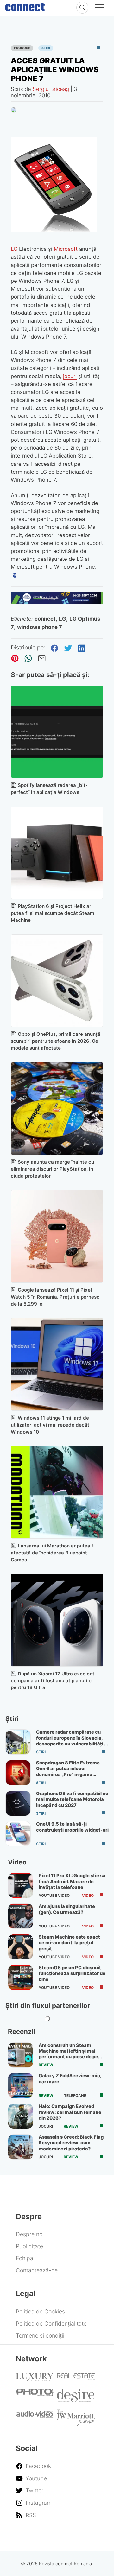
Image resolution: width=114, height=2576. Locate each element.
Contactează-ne (37, 2270)
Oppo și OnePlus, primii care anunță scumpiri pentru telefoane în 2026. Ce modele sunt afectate (56, 1041)
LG (14, 249)
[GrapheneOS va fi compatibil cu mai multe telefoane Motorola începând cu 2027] (18, 1803)
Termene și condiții (40, 2335)
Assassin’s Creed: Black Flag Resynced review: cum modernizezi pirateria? (71, 2143)
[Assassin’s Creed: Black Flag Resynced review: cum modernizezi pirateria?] (21, 2147)
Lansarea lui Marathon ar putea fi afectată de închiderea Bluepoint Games (53, 1553)
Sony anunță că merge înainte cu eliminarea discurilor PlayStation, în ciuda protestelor (52, 1169)
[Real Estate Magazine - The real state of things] (76, 2378)
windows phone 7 (40, 627)
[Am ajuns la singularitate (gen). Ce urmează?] (21, 1916)
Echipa (25, 2258)
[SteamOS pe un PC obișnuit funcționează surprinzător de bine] (21, 1978)
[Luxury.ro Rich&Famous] (35, 2379)
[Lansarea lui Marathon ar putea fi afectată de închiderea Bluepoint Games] (57, 1492)
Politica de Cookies (40, 2311)
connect (45, 619)
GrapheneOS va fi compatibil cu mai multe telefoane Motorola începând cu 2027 (72, 1799)
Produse (22, 48)
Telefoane (75, 2096)
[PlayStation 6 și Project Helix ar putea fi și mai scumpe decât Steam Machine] (57, 853)
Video (88, 1896)
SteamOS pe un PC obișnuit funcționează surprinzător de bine (72, 1974)
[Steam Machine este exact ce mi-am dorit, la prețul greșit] (21, 1947)
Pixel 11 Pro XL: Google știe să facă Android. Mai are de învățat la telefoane (72, 1881)
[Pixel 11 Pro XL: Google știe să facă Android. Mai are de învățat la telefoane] (21, 1885)
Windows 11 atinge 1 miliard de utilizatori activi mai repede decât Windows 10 (50, 1425)
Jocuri (46, 2126)
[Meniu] (100, 8)
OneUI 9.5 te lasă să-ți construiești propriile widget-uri (72, 1827)
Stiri (46, 48)
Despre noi (30, 2234)
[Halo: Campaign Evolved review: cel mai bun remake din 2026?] (21, 2116)
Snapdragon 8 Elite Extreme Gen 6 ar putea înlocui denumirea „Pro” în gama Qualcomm (68, 1772)
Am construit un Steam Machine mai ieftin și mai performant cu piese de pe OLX (68, 2054)
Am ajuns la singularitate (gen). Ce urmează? (67, 1909)
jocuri (70, 376)
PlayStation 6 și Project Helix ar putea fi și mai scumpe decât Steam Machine (53, 913)
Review (46, 2065)
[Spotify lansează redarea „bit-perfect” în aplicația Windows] (57, 732)
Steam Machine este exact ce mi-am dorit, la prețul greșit (69, 1943)
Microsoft (66, 249)
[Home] (25, 6)
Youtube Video (54, 1896)
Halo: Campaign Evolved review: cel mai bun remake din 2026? (70, 2112)
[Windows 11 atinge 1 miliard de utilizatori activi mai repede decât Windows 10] (57, 1364)
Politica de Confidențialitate (51, 2323)
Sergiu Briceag (51, 89)
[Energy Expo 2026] (57, 601)
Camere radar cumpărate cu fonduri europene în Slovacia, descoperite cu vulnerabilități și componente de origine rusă (72, 1741)
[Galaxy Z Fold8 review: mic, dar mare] (21, 2085)
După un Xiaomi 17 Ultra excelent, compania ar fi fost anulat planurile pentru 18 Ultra (53, 1681)
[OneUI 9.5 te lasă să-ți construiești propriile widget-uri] (18, 1834)
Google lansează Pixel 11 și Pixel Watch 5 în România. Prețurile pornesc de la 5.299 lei (55, 1297)
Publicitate (29, 2246)
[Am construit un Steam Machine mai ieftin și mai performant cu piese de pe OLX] (21, 2055)
